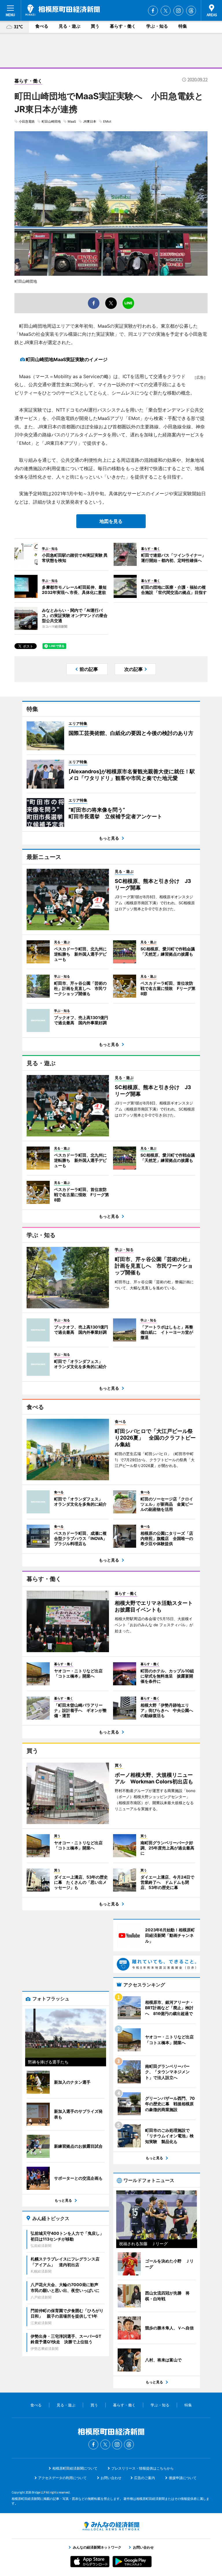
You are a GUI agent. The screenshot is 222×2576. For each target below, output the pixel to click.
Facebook (153, 11)
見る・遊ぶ (70, 26)
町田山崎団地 (51, 121)
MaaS (72, 121)
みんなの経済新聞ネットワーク (111, 2526)
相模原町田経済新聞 (63, 10)
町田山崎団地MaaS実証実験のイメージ (67, 359)
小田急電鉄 (27, 121)
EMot (107, 121)
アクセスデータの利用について (62, 2478)
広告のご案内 (145, 2478)
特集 (183, 26)
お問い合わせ (111, 2478)
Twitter (166, 11)
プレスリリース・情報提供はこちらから (143, 2468)
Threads (191, 11)
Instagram (178, 11)
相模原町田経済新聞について (75, 2468)
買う (95, 26)
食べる (42, 26)
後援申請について (183, 2478)
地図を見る (111, 521)
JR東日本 (90, 121)
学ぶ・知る (157, 26)
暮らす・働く (123, 26)
